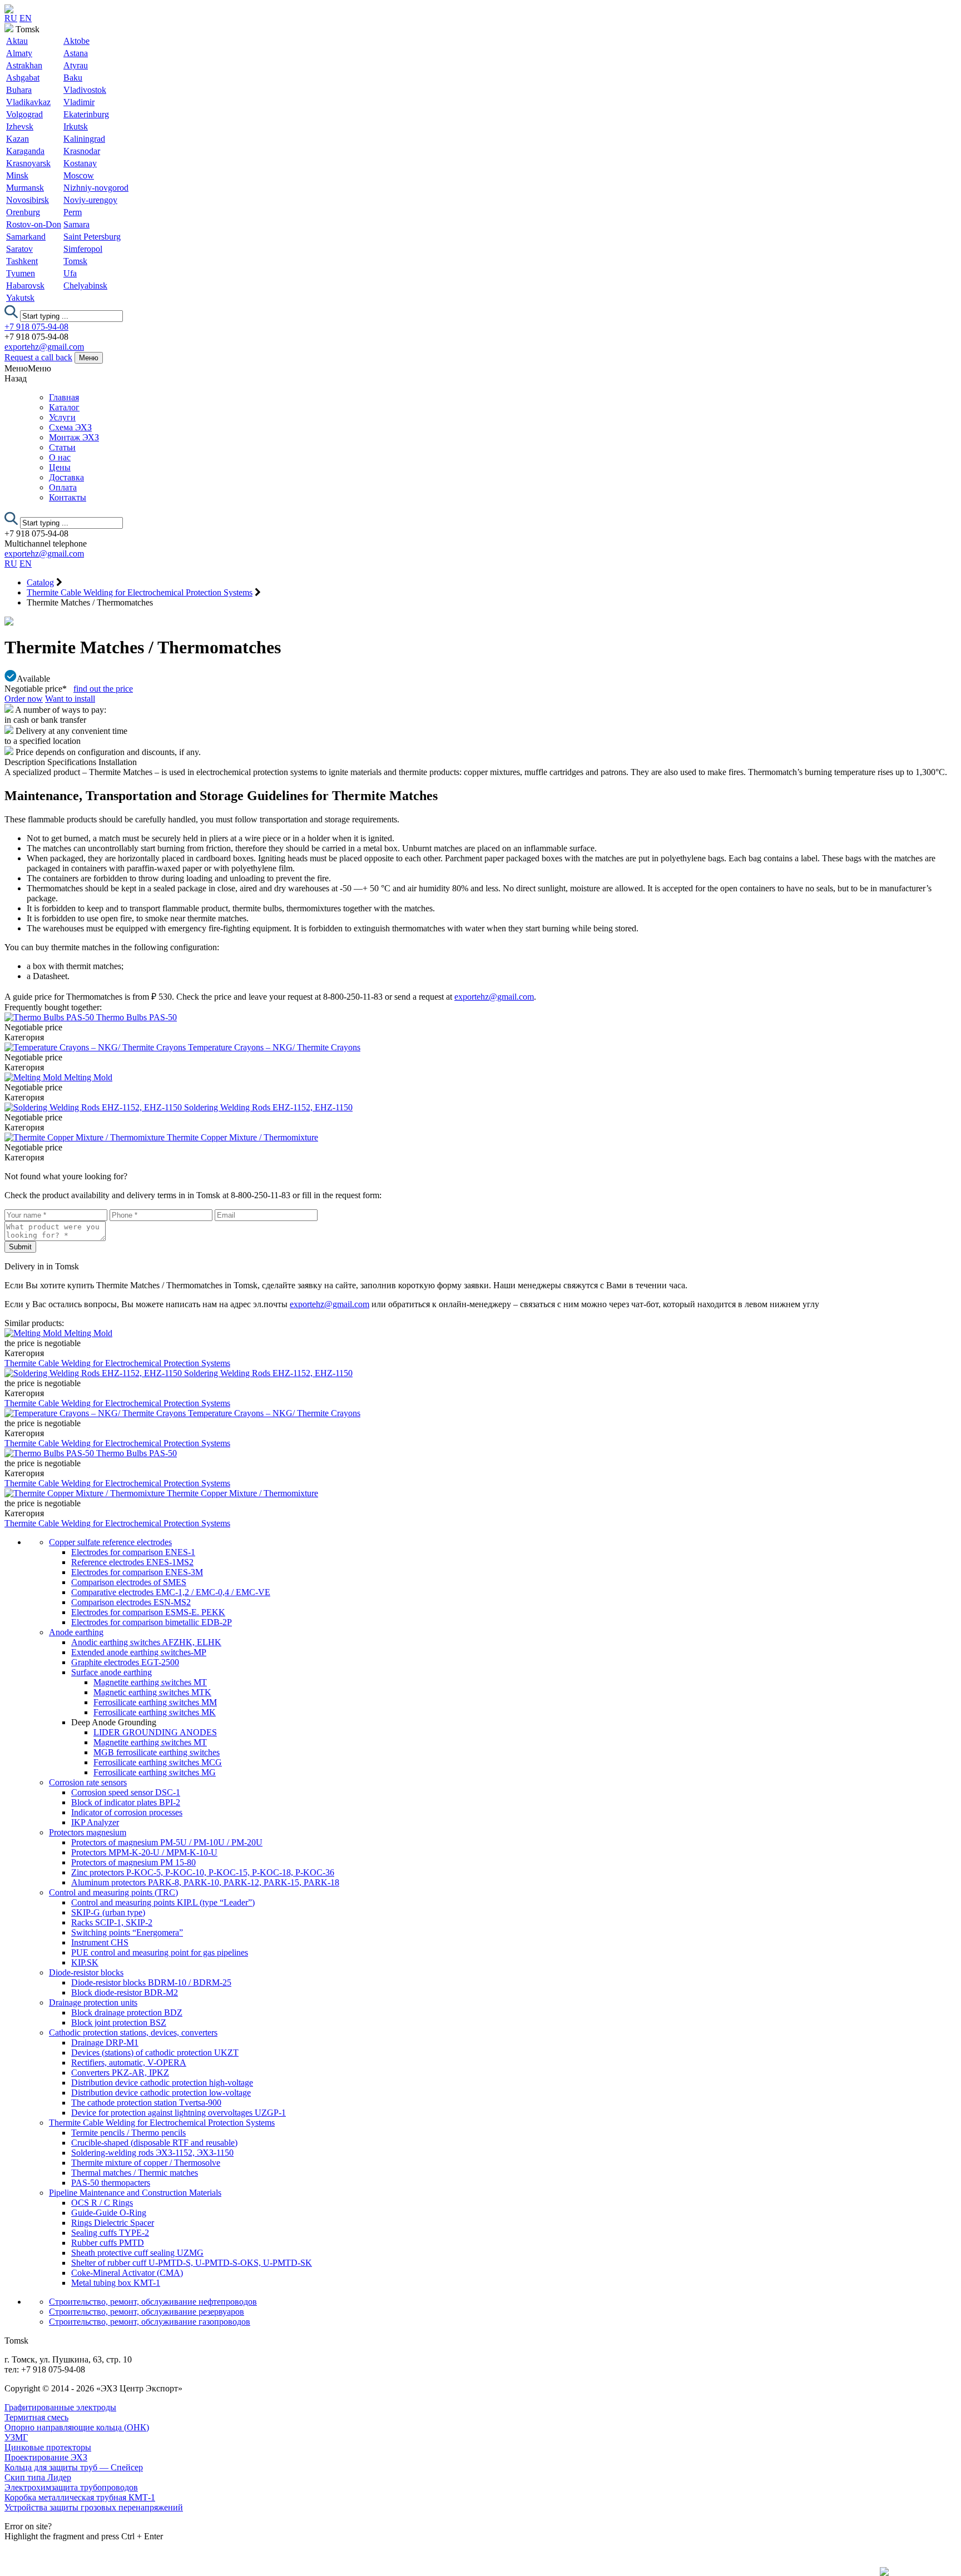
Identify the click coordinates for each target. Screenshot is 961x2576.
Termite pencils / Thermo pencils (128, 2133)
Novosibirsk (28, 200)
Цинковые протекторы (48, 2447)
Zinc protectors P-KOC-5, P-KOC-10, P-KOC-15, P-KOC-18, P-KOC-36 (203, 1872)
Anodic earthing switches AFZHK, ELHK (146, 1642)
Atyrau (76, 65)
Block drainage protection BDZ (127, 2012)
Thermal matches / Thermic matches (135, 2173)
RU (11, 18)
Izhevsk (20, 126)
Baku (73, 78)
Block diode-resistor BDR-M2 (125, 1992)
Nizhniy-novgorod (96, 188)
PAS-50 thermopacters (111, 2183)
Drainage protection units (93, 2002)
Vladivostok (85, 90)
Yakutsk (20, 298)
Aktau (17, 41)
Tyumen (21, 273)
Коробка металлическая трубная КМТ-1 (80, 2497)
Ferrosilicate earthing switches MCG (158, 1762)
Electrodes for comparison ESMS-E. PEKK (148, 1612)
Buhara (19, 90)
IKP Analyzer (95, 1822)
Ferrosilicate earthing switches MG (155, 1772)
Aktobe (76, 41)
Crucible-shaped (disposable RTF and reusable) (154, 2143)
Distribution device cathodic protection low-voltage (161, 2093)
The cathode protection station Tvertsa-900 (146, 2103)
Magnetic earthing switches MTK (152, 1692)
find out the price (103, 689)
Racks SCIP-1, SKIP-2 (112, 1922)
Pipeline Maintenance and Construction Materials (135, 2193)
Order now (24, 699)
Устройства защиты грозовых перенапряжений (94, 2507)
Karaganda (25, 151)
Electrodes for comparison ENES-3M (137, 1572)
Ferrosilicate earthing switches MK (155, 1712)
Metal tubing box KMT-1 (116, 2283)
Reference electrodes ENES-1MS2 (132, 1562)
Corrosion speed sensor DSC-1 (126, 1792)
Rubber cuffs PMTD (108, 2243)
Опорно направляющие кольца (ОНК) (77, 2427)
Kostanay (80, 163)
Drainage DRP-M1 (105, 2043)
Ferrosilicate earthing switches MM (155, 1702)
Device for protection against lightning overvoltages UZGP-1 (179, 2113)
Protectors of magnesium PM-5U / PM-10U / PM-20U (167, 1842)
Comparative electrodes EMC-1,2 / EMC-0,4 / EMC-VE (171, 1592)
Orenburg (23, 212)
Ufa (70, 273)
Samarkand (26, 237)
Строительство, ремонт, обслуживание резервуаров (147, 2312)
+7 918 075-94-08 (36, 327)
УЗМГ (16, 2437)
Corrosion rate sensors (88, 1782)
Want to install (70, 699)
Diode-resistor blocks (86, 1972)
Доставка (66, 477)
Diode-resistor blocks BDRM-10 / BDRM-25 (151, 1982)
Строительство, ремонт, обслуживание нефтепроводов (153, 2302)
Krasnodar (82, 151)
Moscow (79, 175)
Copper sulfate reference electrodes (110, 1542)
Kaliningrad (84, 139)
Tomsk (75, 261)
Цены (60, 467)
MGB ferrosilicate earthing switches (157, 1752)
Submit (20, 1247)
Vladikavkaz (28, 102)
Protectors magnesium (88, 1832)
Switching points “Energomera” (127, 1932)
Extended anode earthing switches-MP (139, 1652)
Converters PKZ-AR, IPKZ (120, 2073)
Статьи (62, 447)
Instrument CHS (100, 1942)
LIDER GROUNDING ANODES (155, 1732)
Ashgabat (23, 78)
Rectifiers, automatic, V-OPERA (129, 2063)
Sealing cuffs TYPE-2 (110, 2233)
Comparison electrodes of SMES (129, 1582)
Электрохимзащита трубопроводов (71, 2487)
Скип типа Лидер (38, 2477)
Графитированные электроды (60, 2407)
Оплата (63, 487)
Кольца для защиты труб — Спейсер (74, 2467)
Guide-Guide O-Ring (109, 2213)
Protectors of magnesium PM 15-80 (133, 1862)
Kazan (18, 139)
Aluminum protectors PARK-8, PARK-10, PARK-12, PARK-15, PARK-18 (205, 1882)
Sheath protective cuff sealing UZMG (137, 2253)
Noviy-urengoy (90, 200)
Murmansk (25, 188)
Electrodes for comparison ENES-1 (133, 1552)
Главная (64, 397)
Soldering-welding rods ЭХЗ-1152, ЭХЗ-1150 (152, 2153)
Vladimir (79, 102)
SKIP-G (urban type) (108, 1912)
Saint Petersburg (92, 237)
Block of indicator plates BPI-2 (126, 1802)
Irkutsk (76, 126)
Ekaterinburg (86, 114)
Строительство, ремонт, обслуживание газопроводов (150, 2322)
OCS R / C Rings (102, 2203)
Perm (73, 212)
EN (26, 18)
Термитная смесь (36, 2417)
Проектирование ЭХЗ (46, 2457)
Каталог (64, 407)
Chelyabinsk (85, 286)
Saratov (19, 249)
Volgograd (24, 114)
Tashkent (22, 261)
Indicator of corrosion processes (127, 1812)
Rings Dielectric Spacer (113, 2223)
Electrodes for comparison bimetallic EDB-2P (152, 1622)
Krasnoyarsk (28, 163)
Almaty (19, 53)
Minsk (17, 175)
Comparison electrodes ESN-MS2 (131, 1602)
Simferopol (83, 249)
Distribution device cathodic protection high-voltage (162, 2083)
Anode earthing (76, 1632)
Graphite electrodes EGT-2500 (125, 1662)
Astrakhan (24, 65)
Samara (76, 224)
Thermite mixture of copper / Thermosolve (146, 2163)
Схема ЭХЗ (70, 427)
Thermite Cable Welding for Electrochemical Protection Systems (117, 1363)
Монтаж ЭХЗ (74, 437)
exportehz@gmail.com (44, 347)
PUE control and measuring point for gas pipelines (160, 1952)
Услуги (62, 417)
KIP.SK (85, 1962)
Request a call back (38, 357)
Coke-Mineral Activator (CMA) (127, 2273)
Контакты (68, 497)
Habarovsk (25, 286)
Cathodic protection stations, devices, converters (133, 2032)
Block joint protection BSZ (119, 2022)
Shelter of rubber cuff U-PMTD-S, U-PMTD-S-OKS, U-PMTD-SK (192, 2263)
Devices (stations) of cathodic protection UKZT (155, 2053)
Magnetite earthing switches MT (150, 1682)
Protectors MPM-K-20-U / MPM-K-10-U (144, 1852)
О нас (60, 457)
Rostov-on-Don (34, 224)
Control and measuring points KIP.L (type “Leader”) (163, 1902)
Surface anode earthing (112, 1672)
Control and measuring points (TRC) (113, 1892)
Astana (76, 53)
